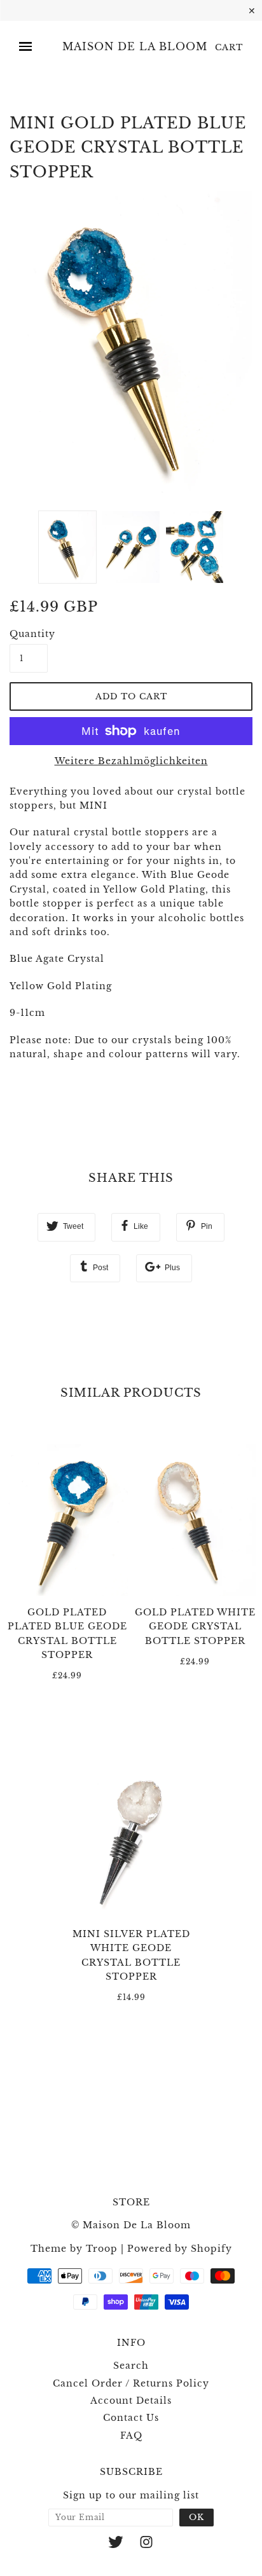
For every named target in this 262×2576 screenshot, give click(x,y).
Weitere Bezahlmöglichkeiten (131, 761)
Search (131, 2366)
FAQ (131, 2436)
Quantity (29, 634)
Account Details (131, 2401)
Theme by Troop (74, 2249)
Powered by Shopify (180, 2249)
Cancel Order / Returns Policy (131, 2383)
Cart (229, 47)
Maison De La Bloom (135, 47)
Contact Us (131, 2418)
